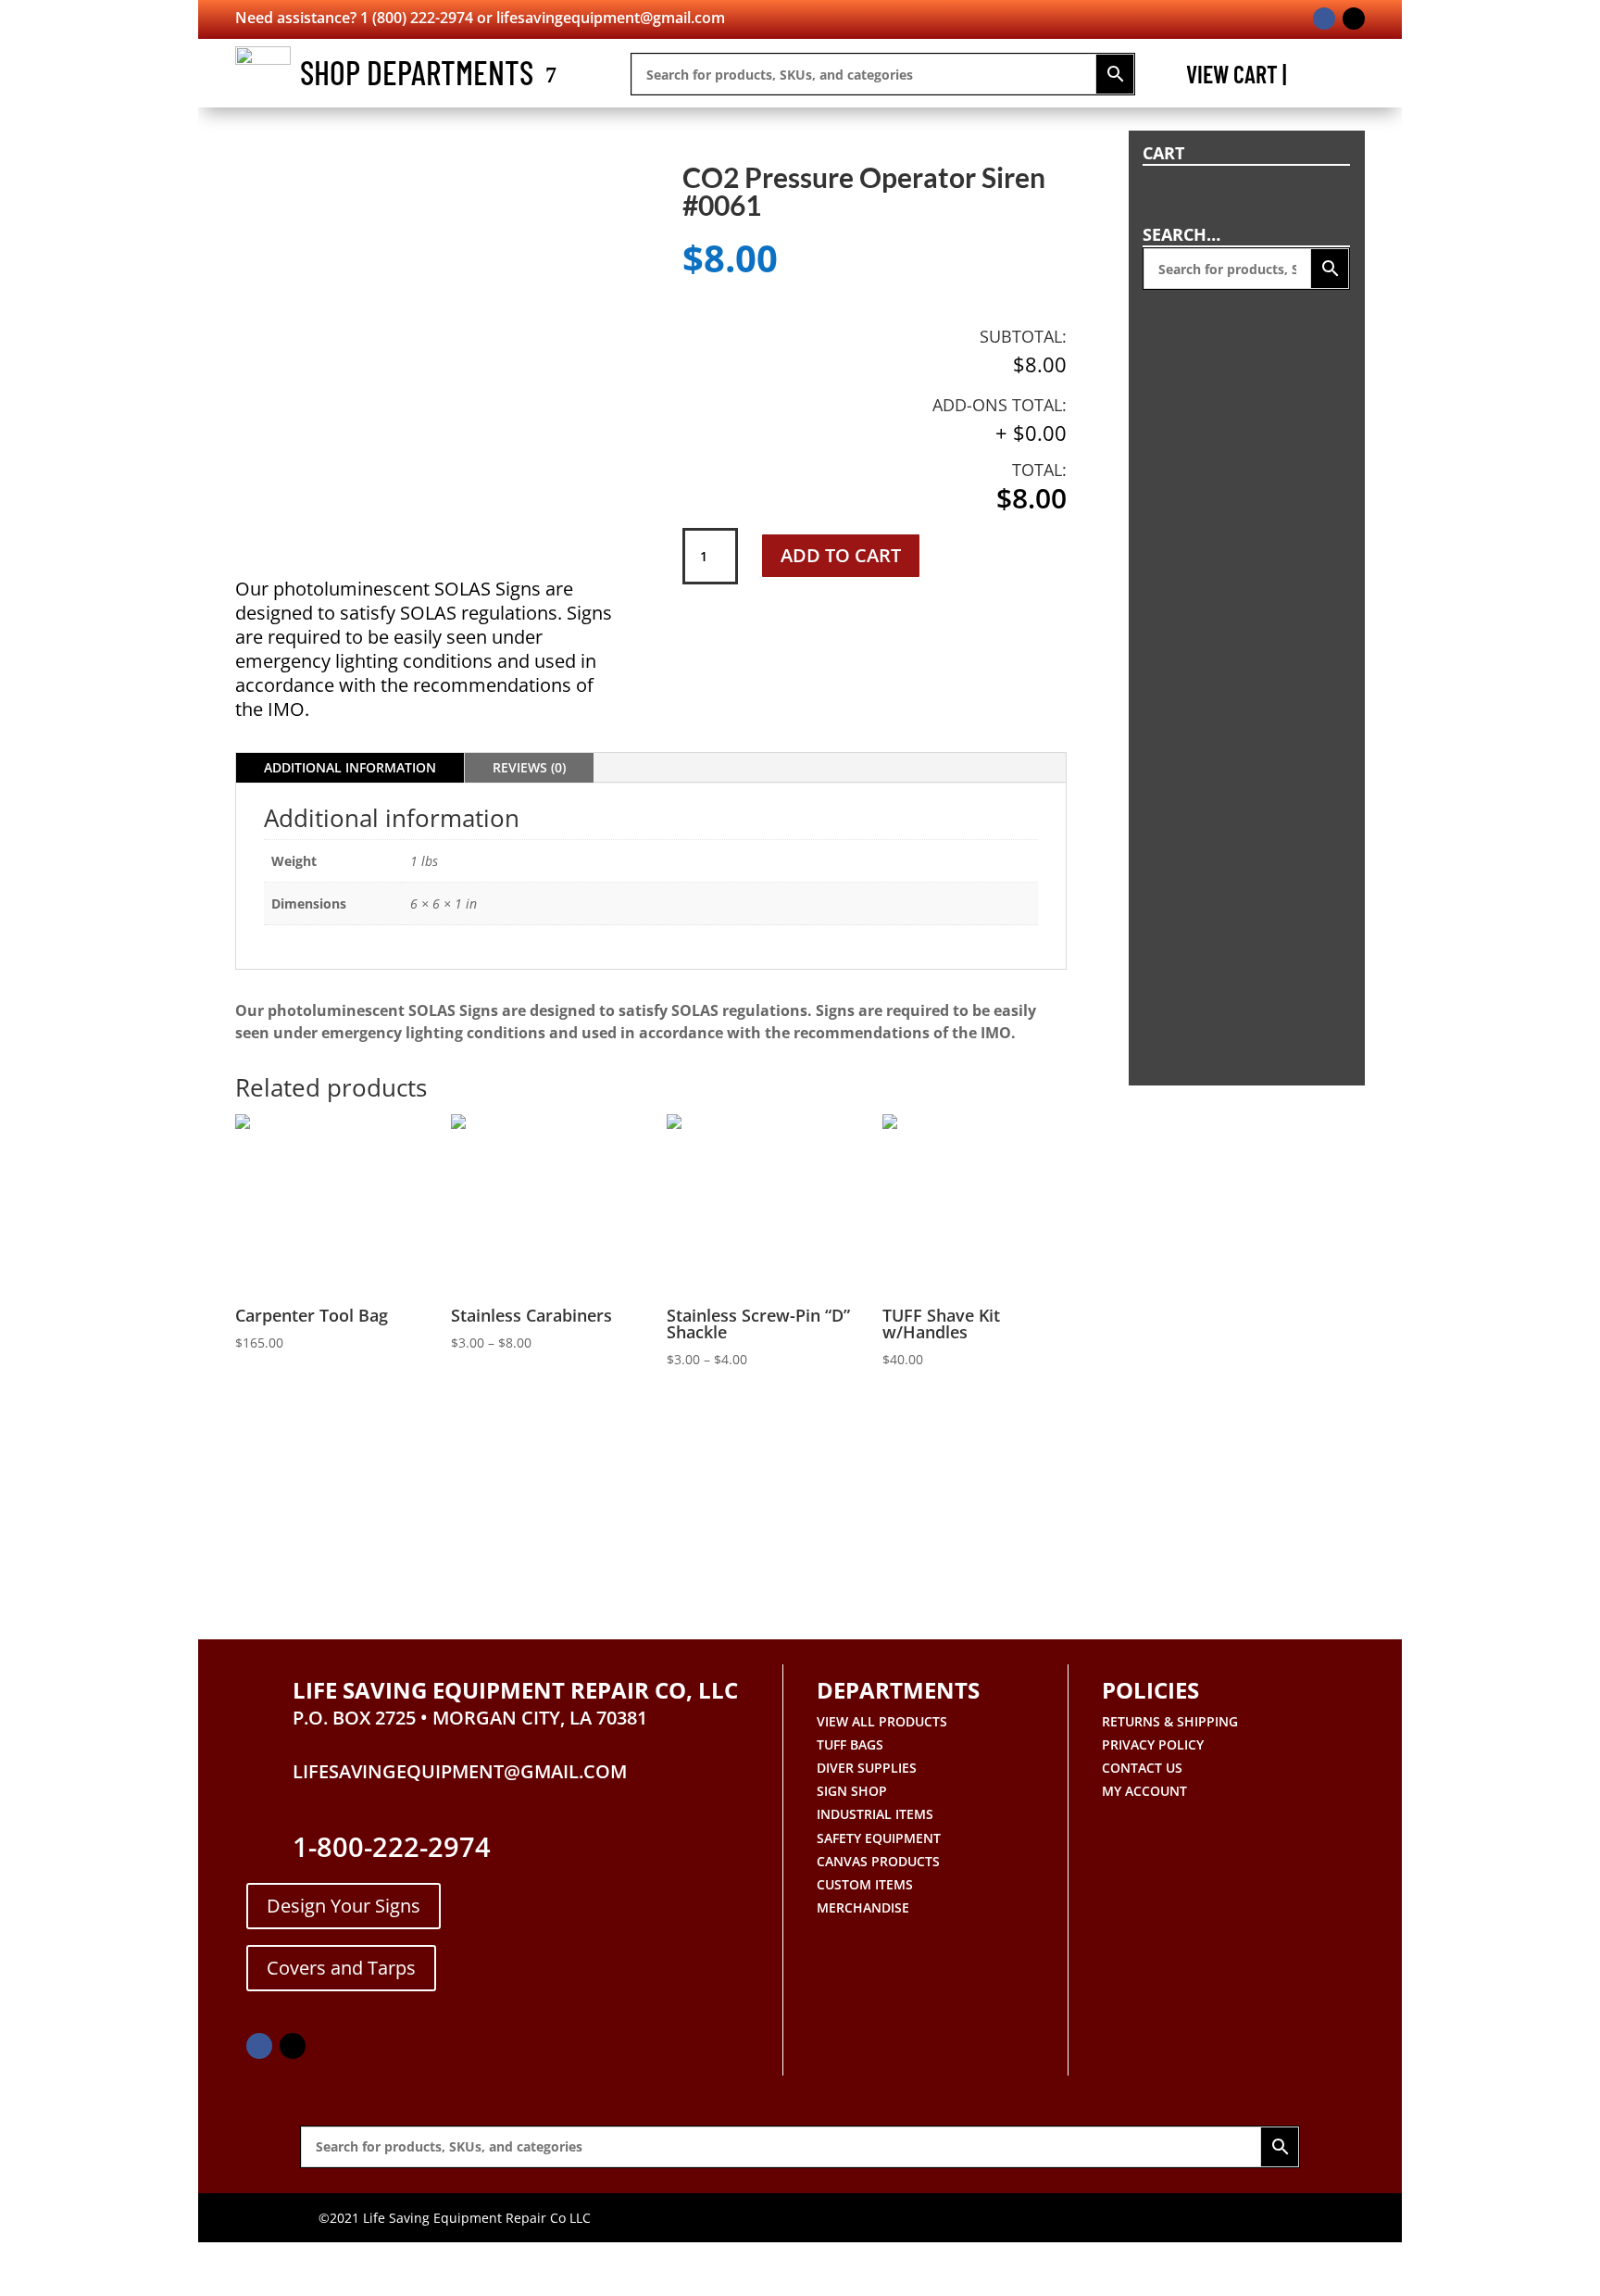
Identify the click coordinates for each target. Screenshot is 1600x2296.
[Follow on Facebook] (1324, 19)
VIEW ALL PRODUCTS (882, 1721)
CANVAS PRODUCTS (878, 1861)
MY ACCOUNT (1144, 1791)
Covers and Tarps (341, 1968)
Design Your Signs (344, 1906)
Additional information (350, 767)
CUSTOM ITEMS (865, 1884)
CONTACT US (1142, 1768)
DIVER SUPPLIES (867, 1768)
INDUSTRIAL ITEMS (875, 1814)
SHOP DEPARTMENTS (417, 72)
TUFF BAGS (850, 1744)
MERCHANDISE (863, 1907)
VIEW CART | (1236, 78)
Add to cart (841, 555)
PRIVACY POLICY (1153, 1744)
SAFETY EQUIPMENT (879, 1838)
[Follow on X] (1354, 19)
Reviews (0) (529, 767)
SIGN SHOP (852, 1791)
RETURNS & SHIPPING (1170, 1721)
